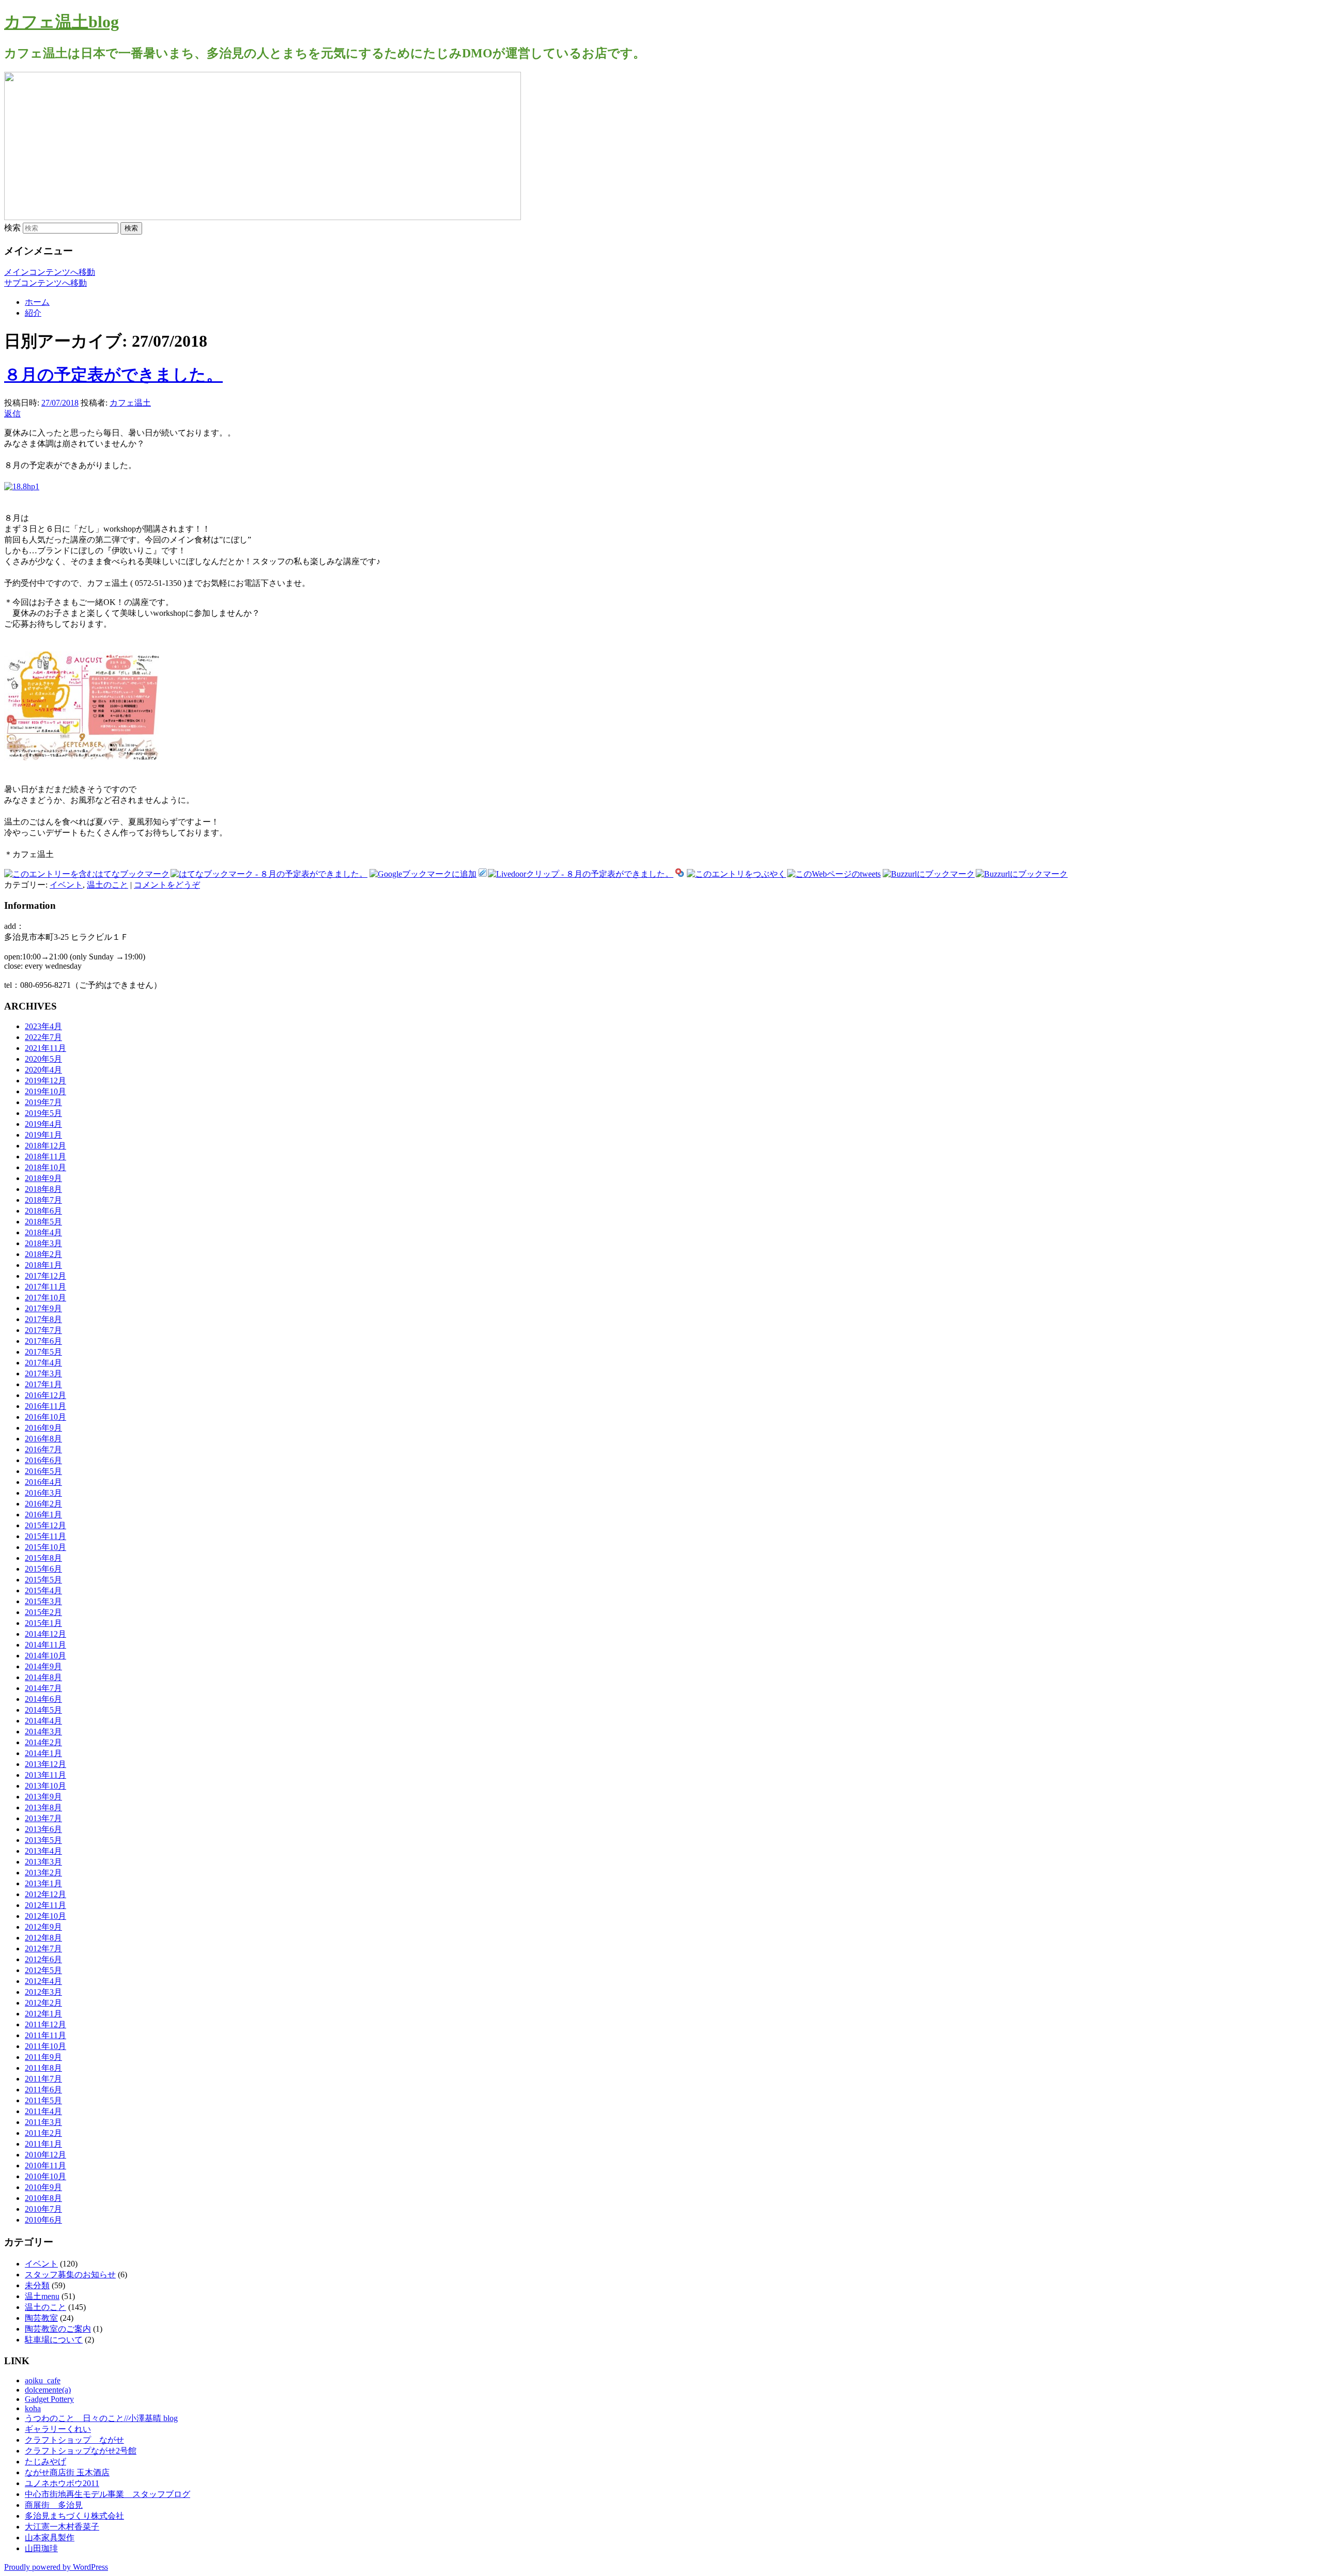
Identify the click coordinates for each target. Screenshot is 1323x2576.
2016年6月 (43, 1460)
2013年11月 (45, 1775)
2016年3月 (43, 1493)
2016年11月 (45, 1406)
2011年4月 (43, 2111)
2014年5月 (43, 1710)
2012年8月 (43, 1938)
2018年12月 (45, 1146)
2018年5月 (43, 1222)
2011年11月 (45, 2035)
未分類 (37, 2285)
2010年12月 (45, 2155)
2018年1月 (43, 1265)
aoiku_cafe (43, 2380)
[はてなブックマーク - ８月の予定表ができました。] (269, 874)
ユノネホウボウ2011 (62, 2483)
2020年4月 (43, 1070)
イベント (66, 885)
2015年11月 (45, 1536)
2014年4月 (43, 1721)
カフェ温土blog (61, 22)
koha (33, 2408)
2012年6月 (43, 1959)
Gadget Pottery (49, 2399)
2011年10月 (45, 2046)
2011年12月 (45, 2024)
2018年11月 (45, 1157)
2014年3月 (43, 1732)
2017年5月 (43, 1352)
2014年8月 (43, 1677)
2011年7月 (43, 2079)
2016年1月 (43, 1515)
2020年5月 (43, 1059)
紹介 (33, 313)
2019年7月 (43, 1102)
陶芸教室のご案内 (58, 2329)
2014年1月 (43, 1753)
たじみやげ (45, 2462)
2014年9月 (43, 1666)
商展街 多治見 (54, 2505)
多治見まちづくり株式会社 (74, 2516)
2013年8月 (43, 1807)
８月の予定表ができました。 (113, 375)
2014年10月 (45, 1656)
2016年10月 (45, 1417)
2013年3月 (43, 1862)
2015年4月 (43, 1590)
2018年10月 (45, 1167)
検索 (12, 228)
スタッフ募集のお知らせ (70, 2275)
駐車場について (54, 2340)
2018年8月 (43, 1189)
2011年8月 (43, 2068)
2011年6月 (43, 2090)
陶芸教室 (41, 2318)
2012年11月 (45, 1905)
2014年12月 (45, 1634)
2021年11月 (45, 1048)
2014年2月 (43, 1742)
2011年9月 (43, 2057)
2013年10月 (45, 1786)
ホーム (37, 302)
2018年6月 (43, 1211)
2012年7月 (43, 1949)
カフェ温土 (130, 403)
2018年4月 (43, 1232)
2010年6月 (43, 2220)
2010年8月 (43, 2198)
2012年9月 (43, 1927)
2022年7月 (43, 1037)
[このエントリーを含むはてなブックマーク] (87, 874)
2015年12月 (45, 1525)
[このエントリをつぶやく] (736, 874)
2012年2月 (43, 2003)
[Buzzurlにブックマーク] (929, 874)
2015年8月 (43, 1558)
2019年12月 (45, 1081)
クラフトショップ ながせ (74, 2440)
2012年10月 (45, 1916)
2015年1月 (43, 1623)
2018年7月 (43, 1200)
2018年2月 (43, 1254)
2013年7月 (43, 1818)
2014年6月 (43, 1699)
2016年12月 (45, 1395)
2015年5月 (43, 1580)
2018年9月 (43, 1178)
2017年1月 (43, 1384)
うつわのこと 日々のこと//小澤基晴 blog (101, 2418)
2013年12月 (45, 1764)
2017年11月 (45, 1287)
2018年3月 (43, 1243)
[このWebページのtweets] (834, 874)
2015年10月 (45, 1547)
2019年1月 (43, 1135)
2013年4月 (43, 1851)
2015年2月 (43, 1612)
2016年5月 (43, 1471)
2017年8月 (43, 1319)
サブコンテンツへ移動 (45, 283)
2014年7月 (43, 1688)
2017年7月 (43, 1330)
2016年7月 (43, 1449)
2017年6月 (43, 1341)
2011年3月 (43, 2122)
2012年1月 (43, 2014)
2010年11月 (45, 2166)
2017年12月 (45, 1276)
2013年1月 (43, 1883)
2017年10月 (45, 1298)
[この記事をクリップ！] (483, 874)
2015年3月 (43, 1601)
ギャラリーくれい (58, 2429)
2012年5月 (43, 1970)
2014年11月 (45, 1645)
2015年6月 (43, 1569)
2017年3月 (43, 1374)
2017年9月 (43, 1308)
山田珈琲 (41, 2548)
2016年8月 (43, 1439)
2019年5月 (43, 1113)
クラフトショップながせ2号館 (81, 2451)
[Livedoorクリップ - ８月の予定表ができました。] (581, 874)
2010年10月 (45, 2176)
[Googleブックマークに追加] (423, 874)
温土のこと (107, 885)
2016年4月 (43, 1482)
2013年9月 (43, 1797)
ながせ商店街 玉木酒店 (67, 2472)
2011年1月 (43, 2144)
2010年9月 (43, 2187)
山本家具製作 (50, 2538)
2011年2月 (43, 2133)
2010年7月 (43, 2209)
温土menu (42, 2296)
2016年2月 (43, 1504)
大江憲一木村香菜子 (62, 2527)
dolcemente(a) (48, 2390)
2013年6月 (43, 1829)
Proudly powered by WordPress (56, 2567)
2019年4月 (43, 1124)
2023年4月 (43, 1026)
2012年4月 (43, 1981)
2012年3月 (43, 1992)
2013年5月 (43, 1840)
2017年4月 (43, 1363)
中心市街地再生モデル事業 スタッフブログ (107, 2494)
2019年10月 (45, 1091)
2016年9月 (43, 1428)
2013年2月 (43, 1873)
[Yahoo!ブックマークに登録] (680, 874)
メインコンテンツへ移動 (50, 272)
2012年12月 (45, 1894)
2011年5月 (43, 2100)
